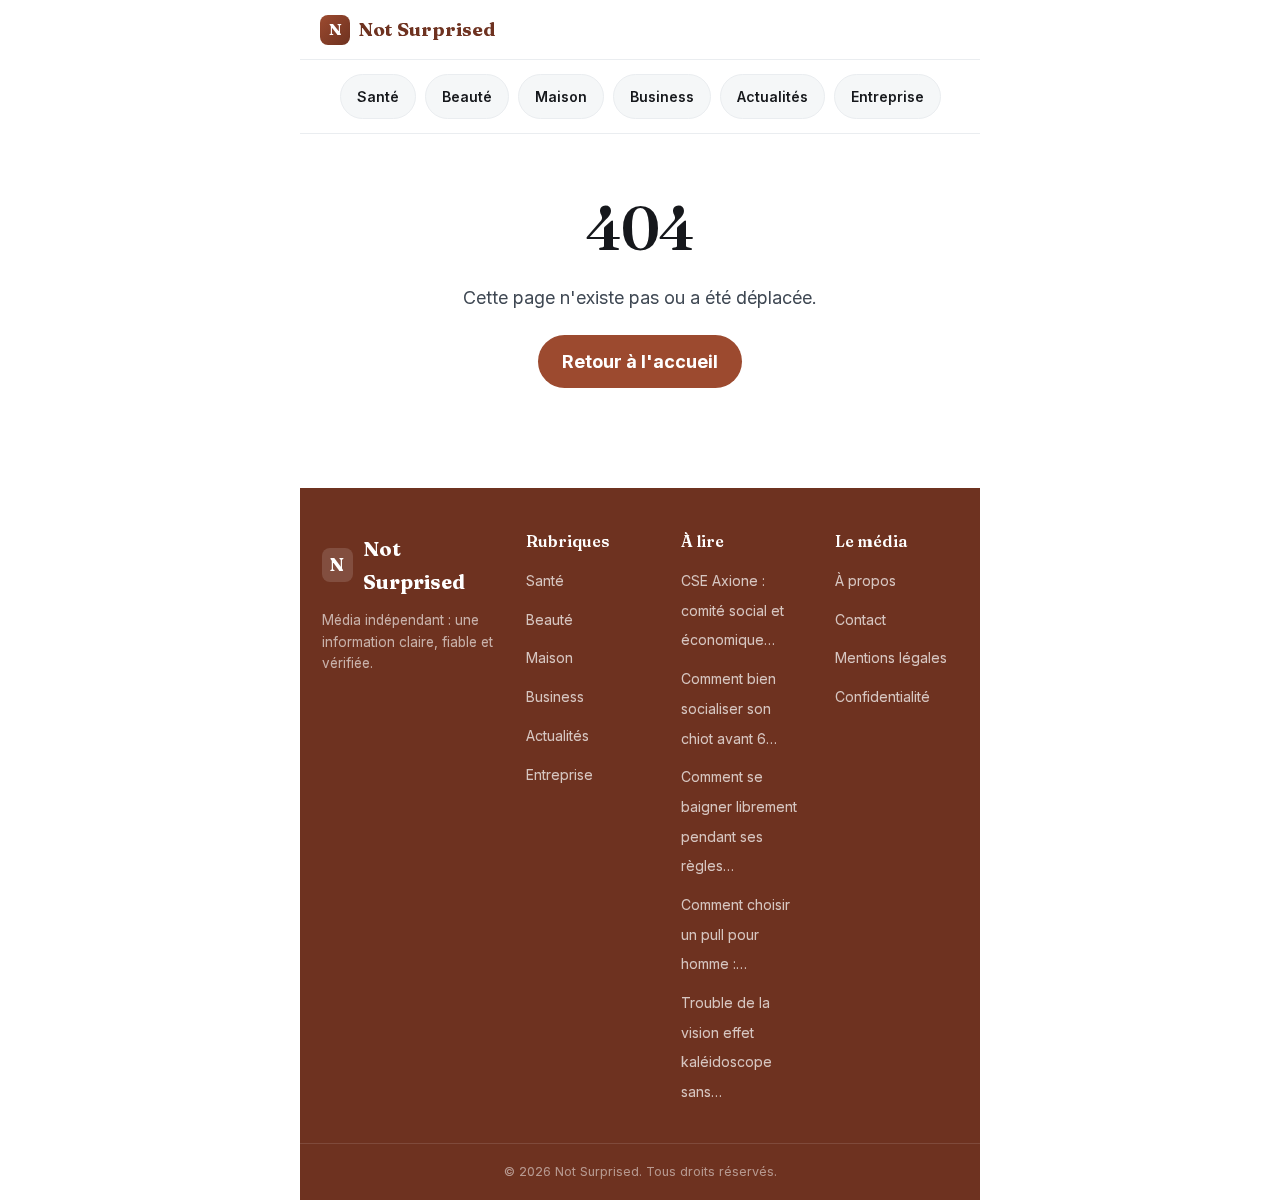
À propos (865, 580)
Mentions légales (891, 657)
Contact (860, 619)
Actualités (772, 96)
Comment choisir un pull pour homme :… (735, 934)
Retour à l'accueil (640, 361)
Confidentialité (882, 696)
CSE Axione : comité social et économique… (732, 610)
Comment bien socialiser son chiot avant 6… (729, 708)
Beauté (467, 96)
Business (662, 96)
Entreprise (887, 96)
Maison (561, 96)
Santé (378, 96)
